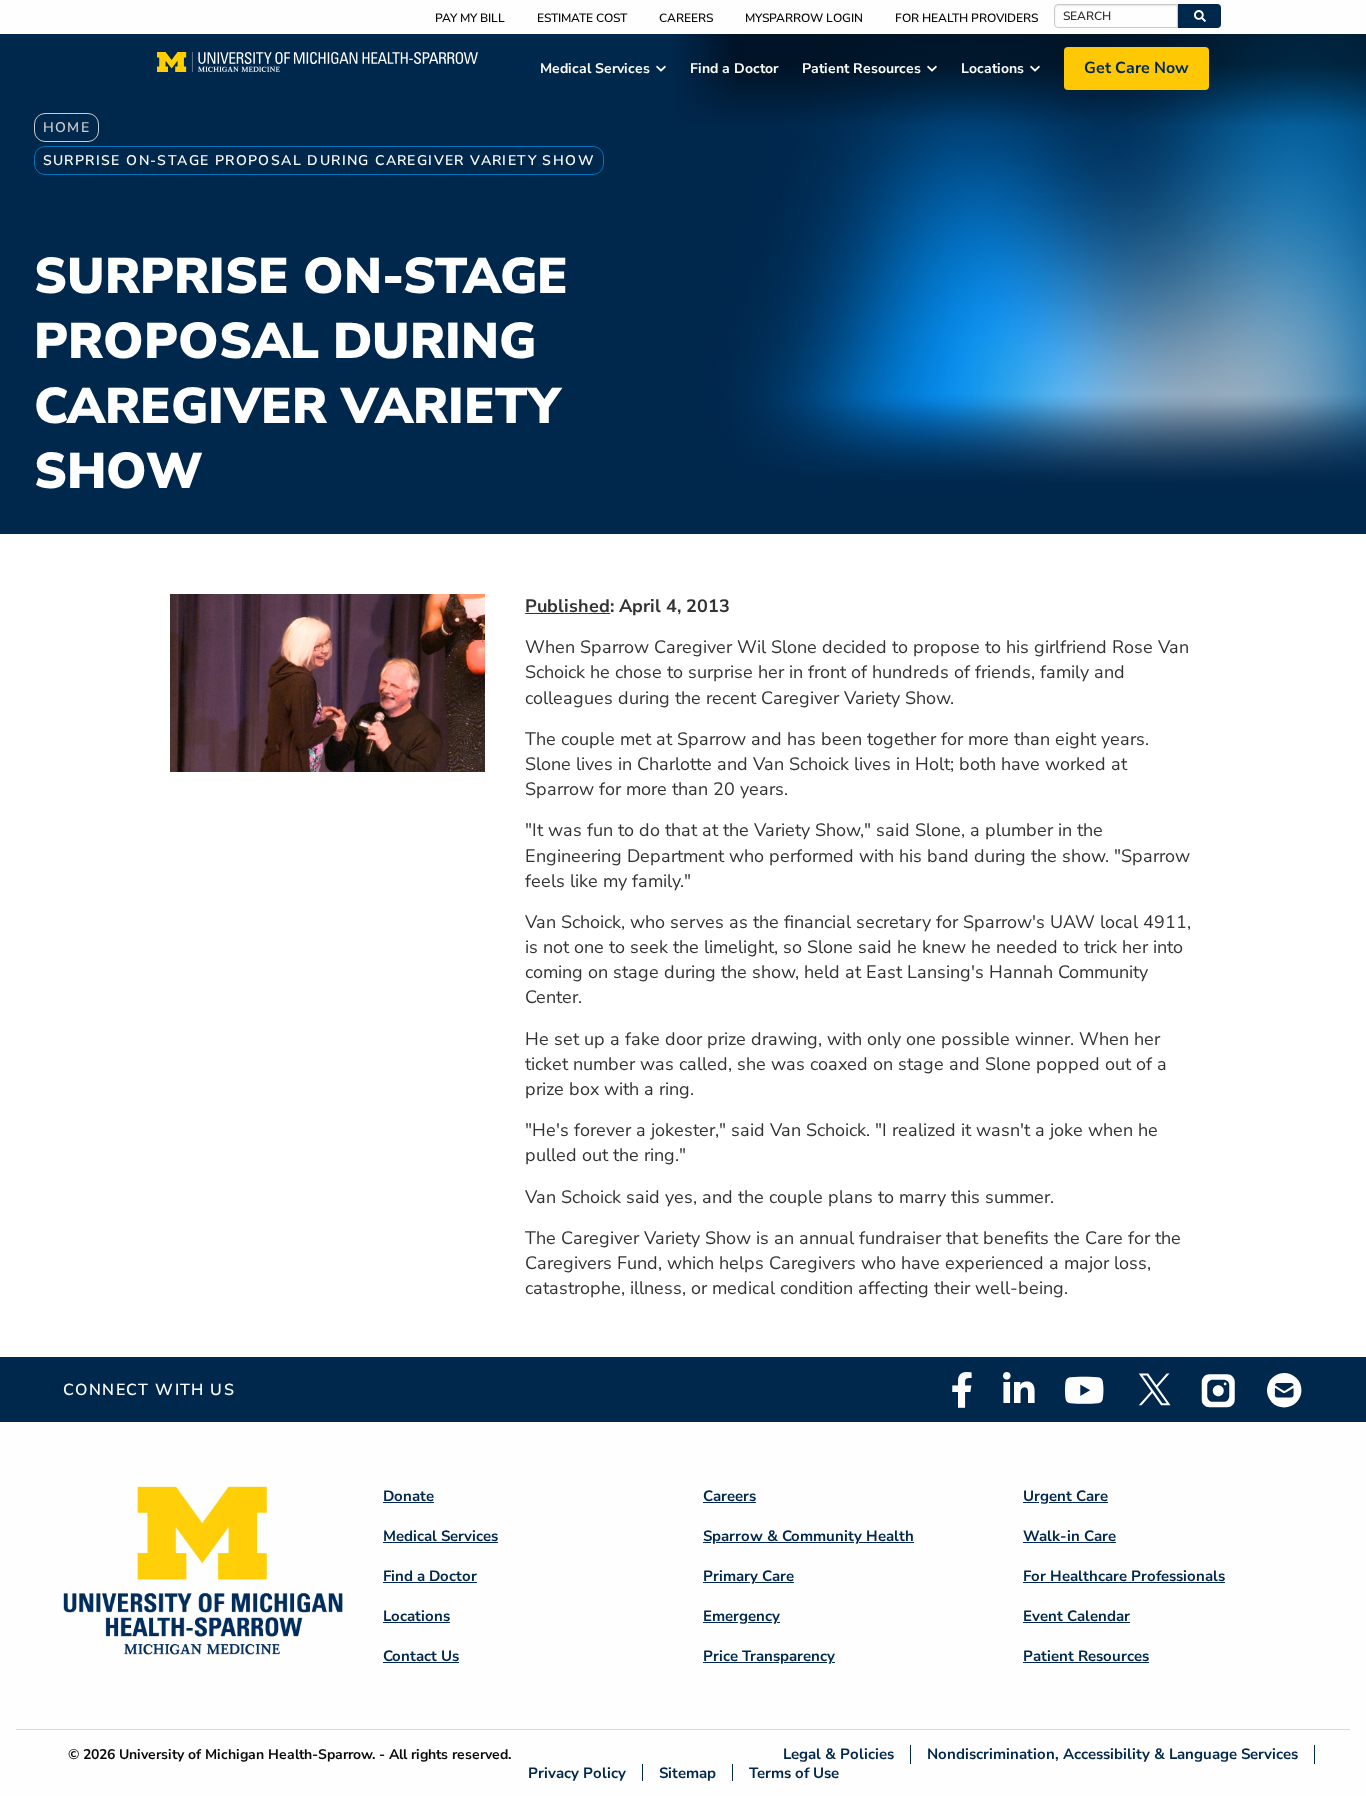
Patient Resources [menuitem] (861, 68)
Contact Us (421, 1656)
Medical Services (440, 1536)
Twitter (1153, 1390)
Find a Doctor (430, 1576)
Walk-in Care (1069, 1536)
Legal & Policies (838, 1754)
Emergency (741, 1616)
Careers (686, 18)
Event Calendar (1076, 1616)
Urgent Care (1065, 1496)
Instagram (1219, 1390)
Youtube (1084, 1390)
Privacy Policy (577, 1772)
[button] (1199, 16)
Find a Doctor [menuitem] (734, 68)
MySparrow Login (804, 18)
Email (1285, 1389)
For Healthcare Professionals (1124, 1576)
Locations (416, 1616)
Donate (408, 1496)
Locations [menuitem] (992, 68)
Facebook (962, 1390)
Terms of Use (794, 1772)
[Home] (317, 68)
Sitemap (687, 1772)
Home (67, 127)
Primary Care (748, 1576)
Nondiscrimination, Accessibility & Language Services (1112, 1754)
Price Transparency (769, 1656)
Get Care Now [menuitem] (1136, 68)
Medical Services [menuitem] (595, 68)
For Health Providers (966, 18)
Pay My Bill (470, 18)
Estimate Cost (582, 18)
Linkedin (1018, 1390)
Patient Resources (1086, 1656)
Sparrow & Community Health (808, 1536)
